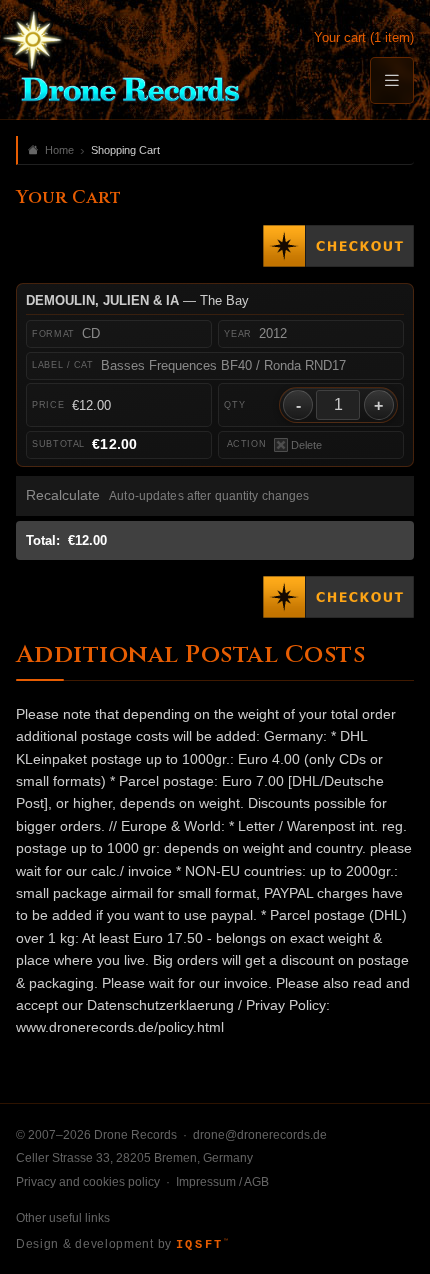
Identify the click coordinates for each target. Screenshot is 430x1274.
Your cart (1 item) (364, 37)
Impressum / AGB (222, 1182)
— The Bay (137, 300)
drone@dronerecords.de (260, 1135)
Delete (306, 445)
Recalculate (63, 495)
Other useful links (63, 1218)
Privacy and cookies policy (88, 1182)
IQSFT (202, 1245)
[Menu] (392, 80)
